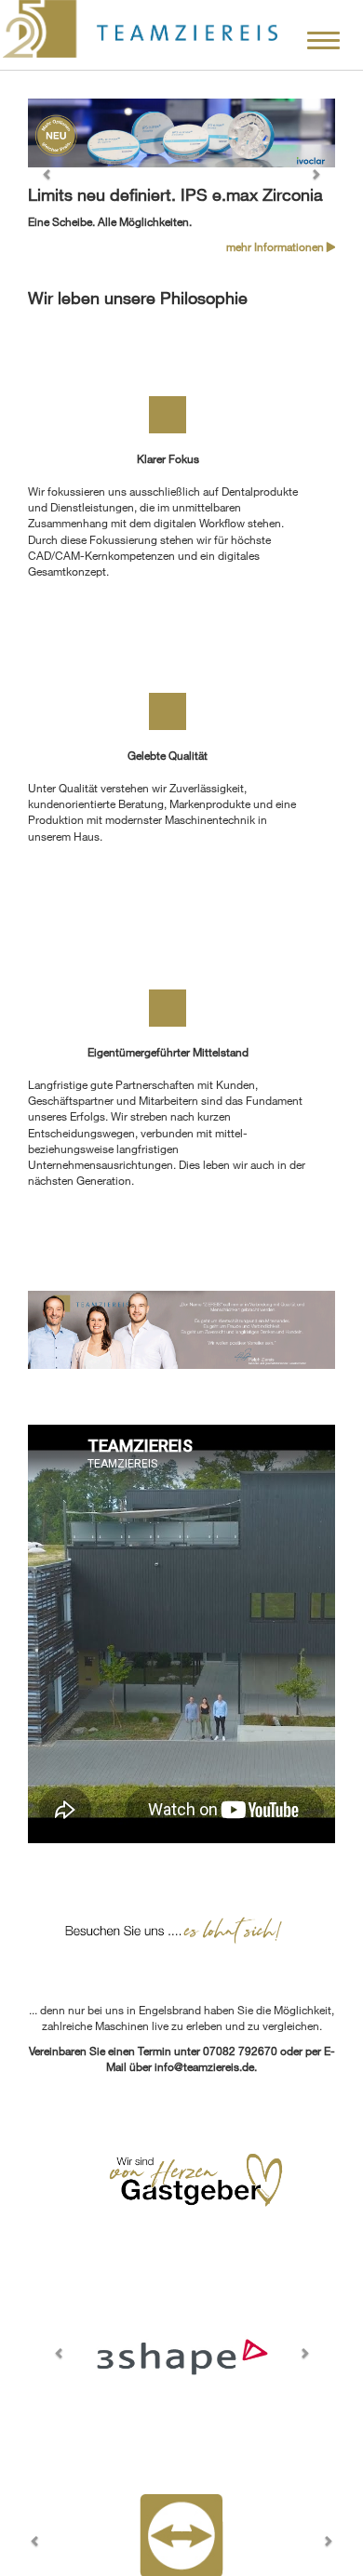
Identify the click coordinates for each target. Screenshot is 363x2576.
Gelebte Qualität (168, 755)
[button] (51, 177)
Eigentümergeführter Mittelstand (168, 1052)
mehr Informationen (276, 246)
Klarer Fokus (168, 458)
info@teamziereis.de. (206, 2066)
